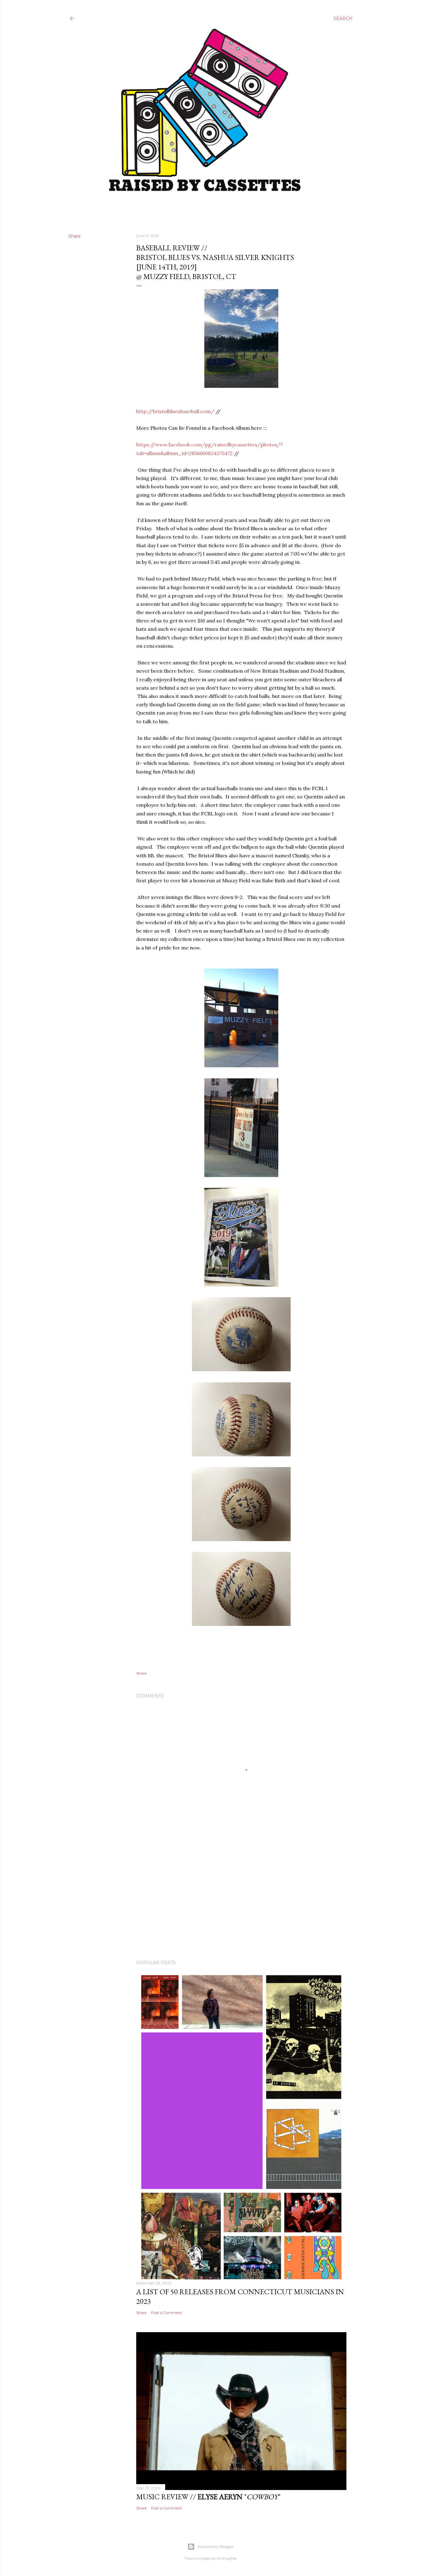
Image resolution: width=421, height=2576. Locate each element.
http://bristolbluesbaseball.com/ (175, 411)
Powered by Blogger (215, 2547)
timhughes (227, 2558)
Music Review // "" (208, 2497)
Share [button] (75, 236)
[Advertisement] (241, 1901)
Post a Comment (166, 2313)
